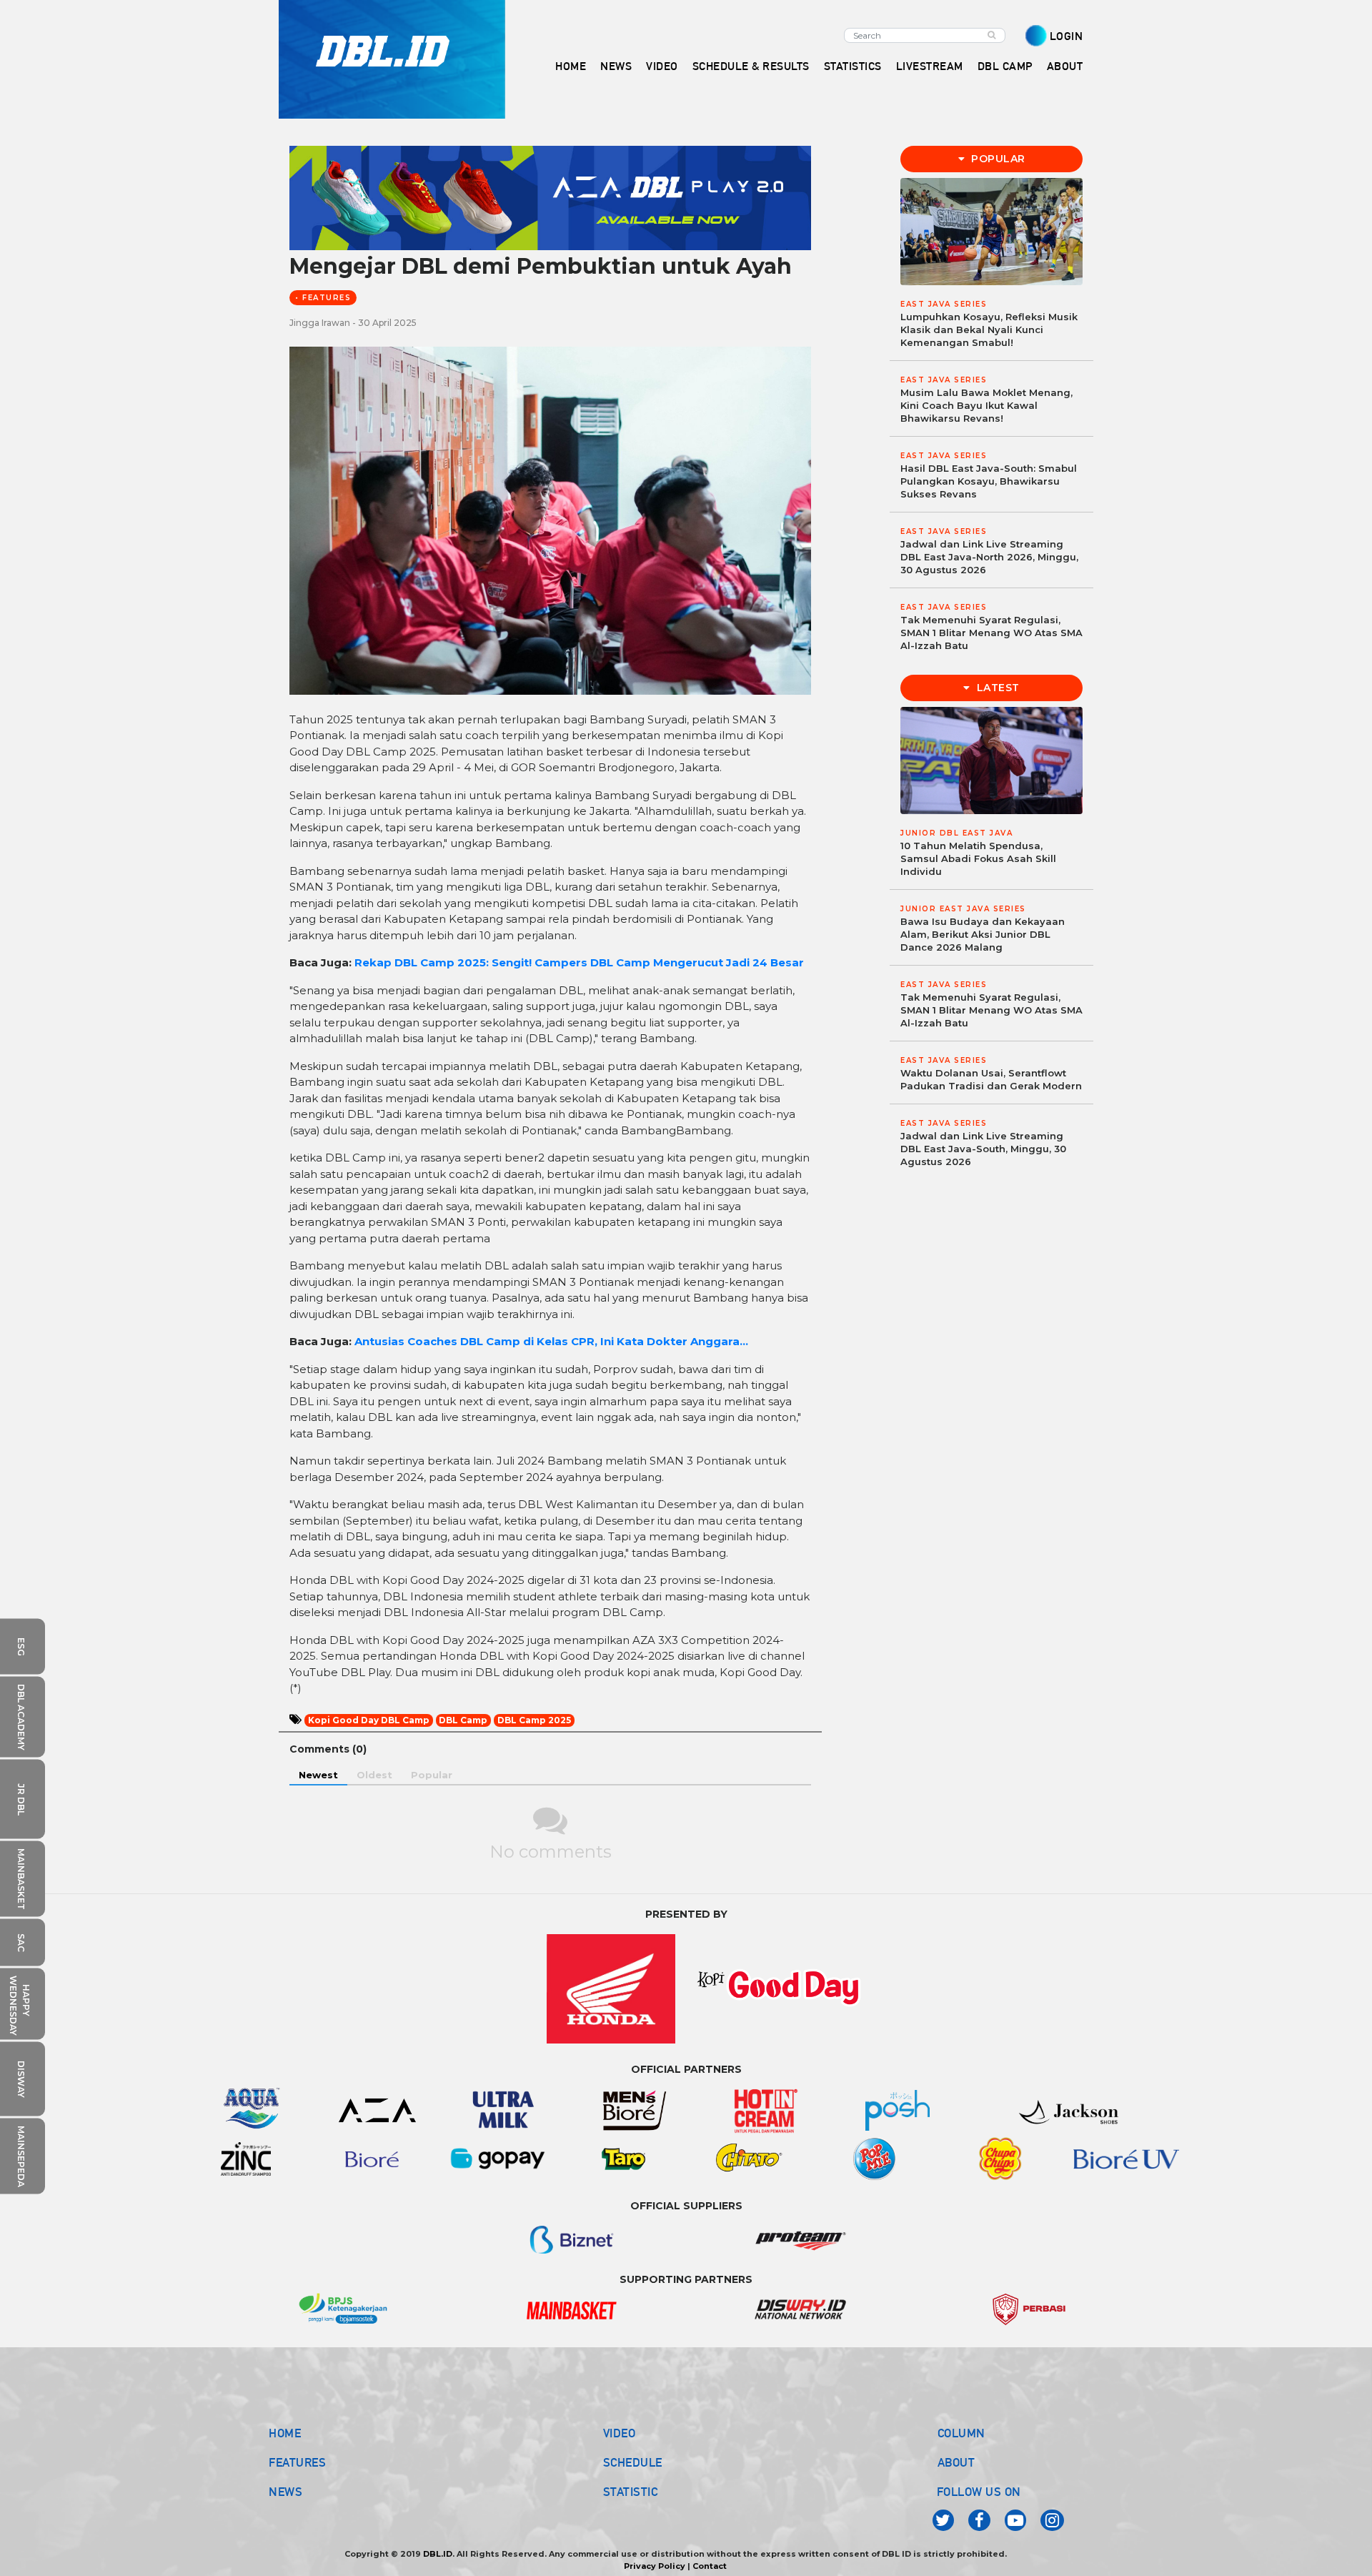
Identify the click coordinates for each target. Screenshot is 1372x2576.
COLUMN (961, 2433)
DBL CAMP (1005, 66)
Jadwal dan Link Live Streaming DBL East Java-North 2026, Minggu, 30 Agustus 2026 (989, 557)
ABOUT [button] (1065, 66)
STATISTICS (853, 66)
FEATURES (297, 2462)
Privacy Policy (655, 2566)
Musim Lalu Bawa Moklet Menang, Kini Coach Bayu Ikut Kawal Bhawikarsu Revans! (986, 405)
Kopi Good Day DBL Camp (369, 1720)
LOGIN (1067, 36)
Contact (710, 2566)
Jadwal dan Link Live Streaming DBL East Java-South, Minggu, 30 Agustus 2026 (983, 1149)
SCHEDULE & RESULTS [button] (751, 66)
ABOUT (956, 2462)
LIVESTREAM (930, 66)
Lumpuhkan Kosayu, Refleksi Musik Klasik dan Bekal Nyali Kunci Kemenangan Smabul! (989, 330)
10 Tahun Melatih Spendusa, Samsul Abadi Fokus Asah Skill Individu (978, 858)
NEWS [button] (616, 66)
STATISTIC (631, 2492)
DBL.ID (438, 2554)
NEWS (285, 2492)
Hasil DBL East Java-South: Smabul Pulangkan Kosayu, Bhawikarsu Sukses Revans (989, 481)
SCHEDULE (633, 2462)
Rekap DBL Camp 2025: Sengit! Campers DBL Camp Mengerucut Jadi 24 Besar (579, 962)
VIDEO (662, 66)
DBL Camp (463, 1720)
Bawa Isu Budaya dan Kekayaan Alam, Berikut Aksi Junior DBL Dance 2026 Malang (983, 934)
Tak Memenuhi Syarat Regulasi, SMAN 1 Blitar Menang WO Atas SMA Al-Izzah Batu (991, 633)
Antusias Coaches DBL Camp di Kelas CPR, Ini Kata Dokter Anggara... (551, 1341)
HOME (571, 66)
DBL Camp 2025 (534, 1720)
